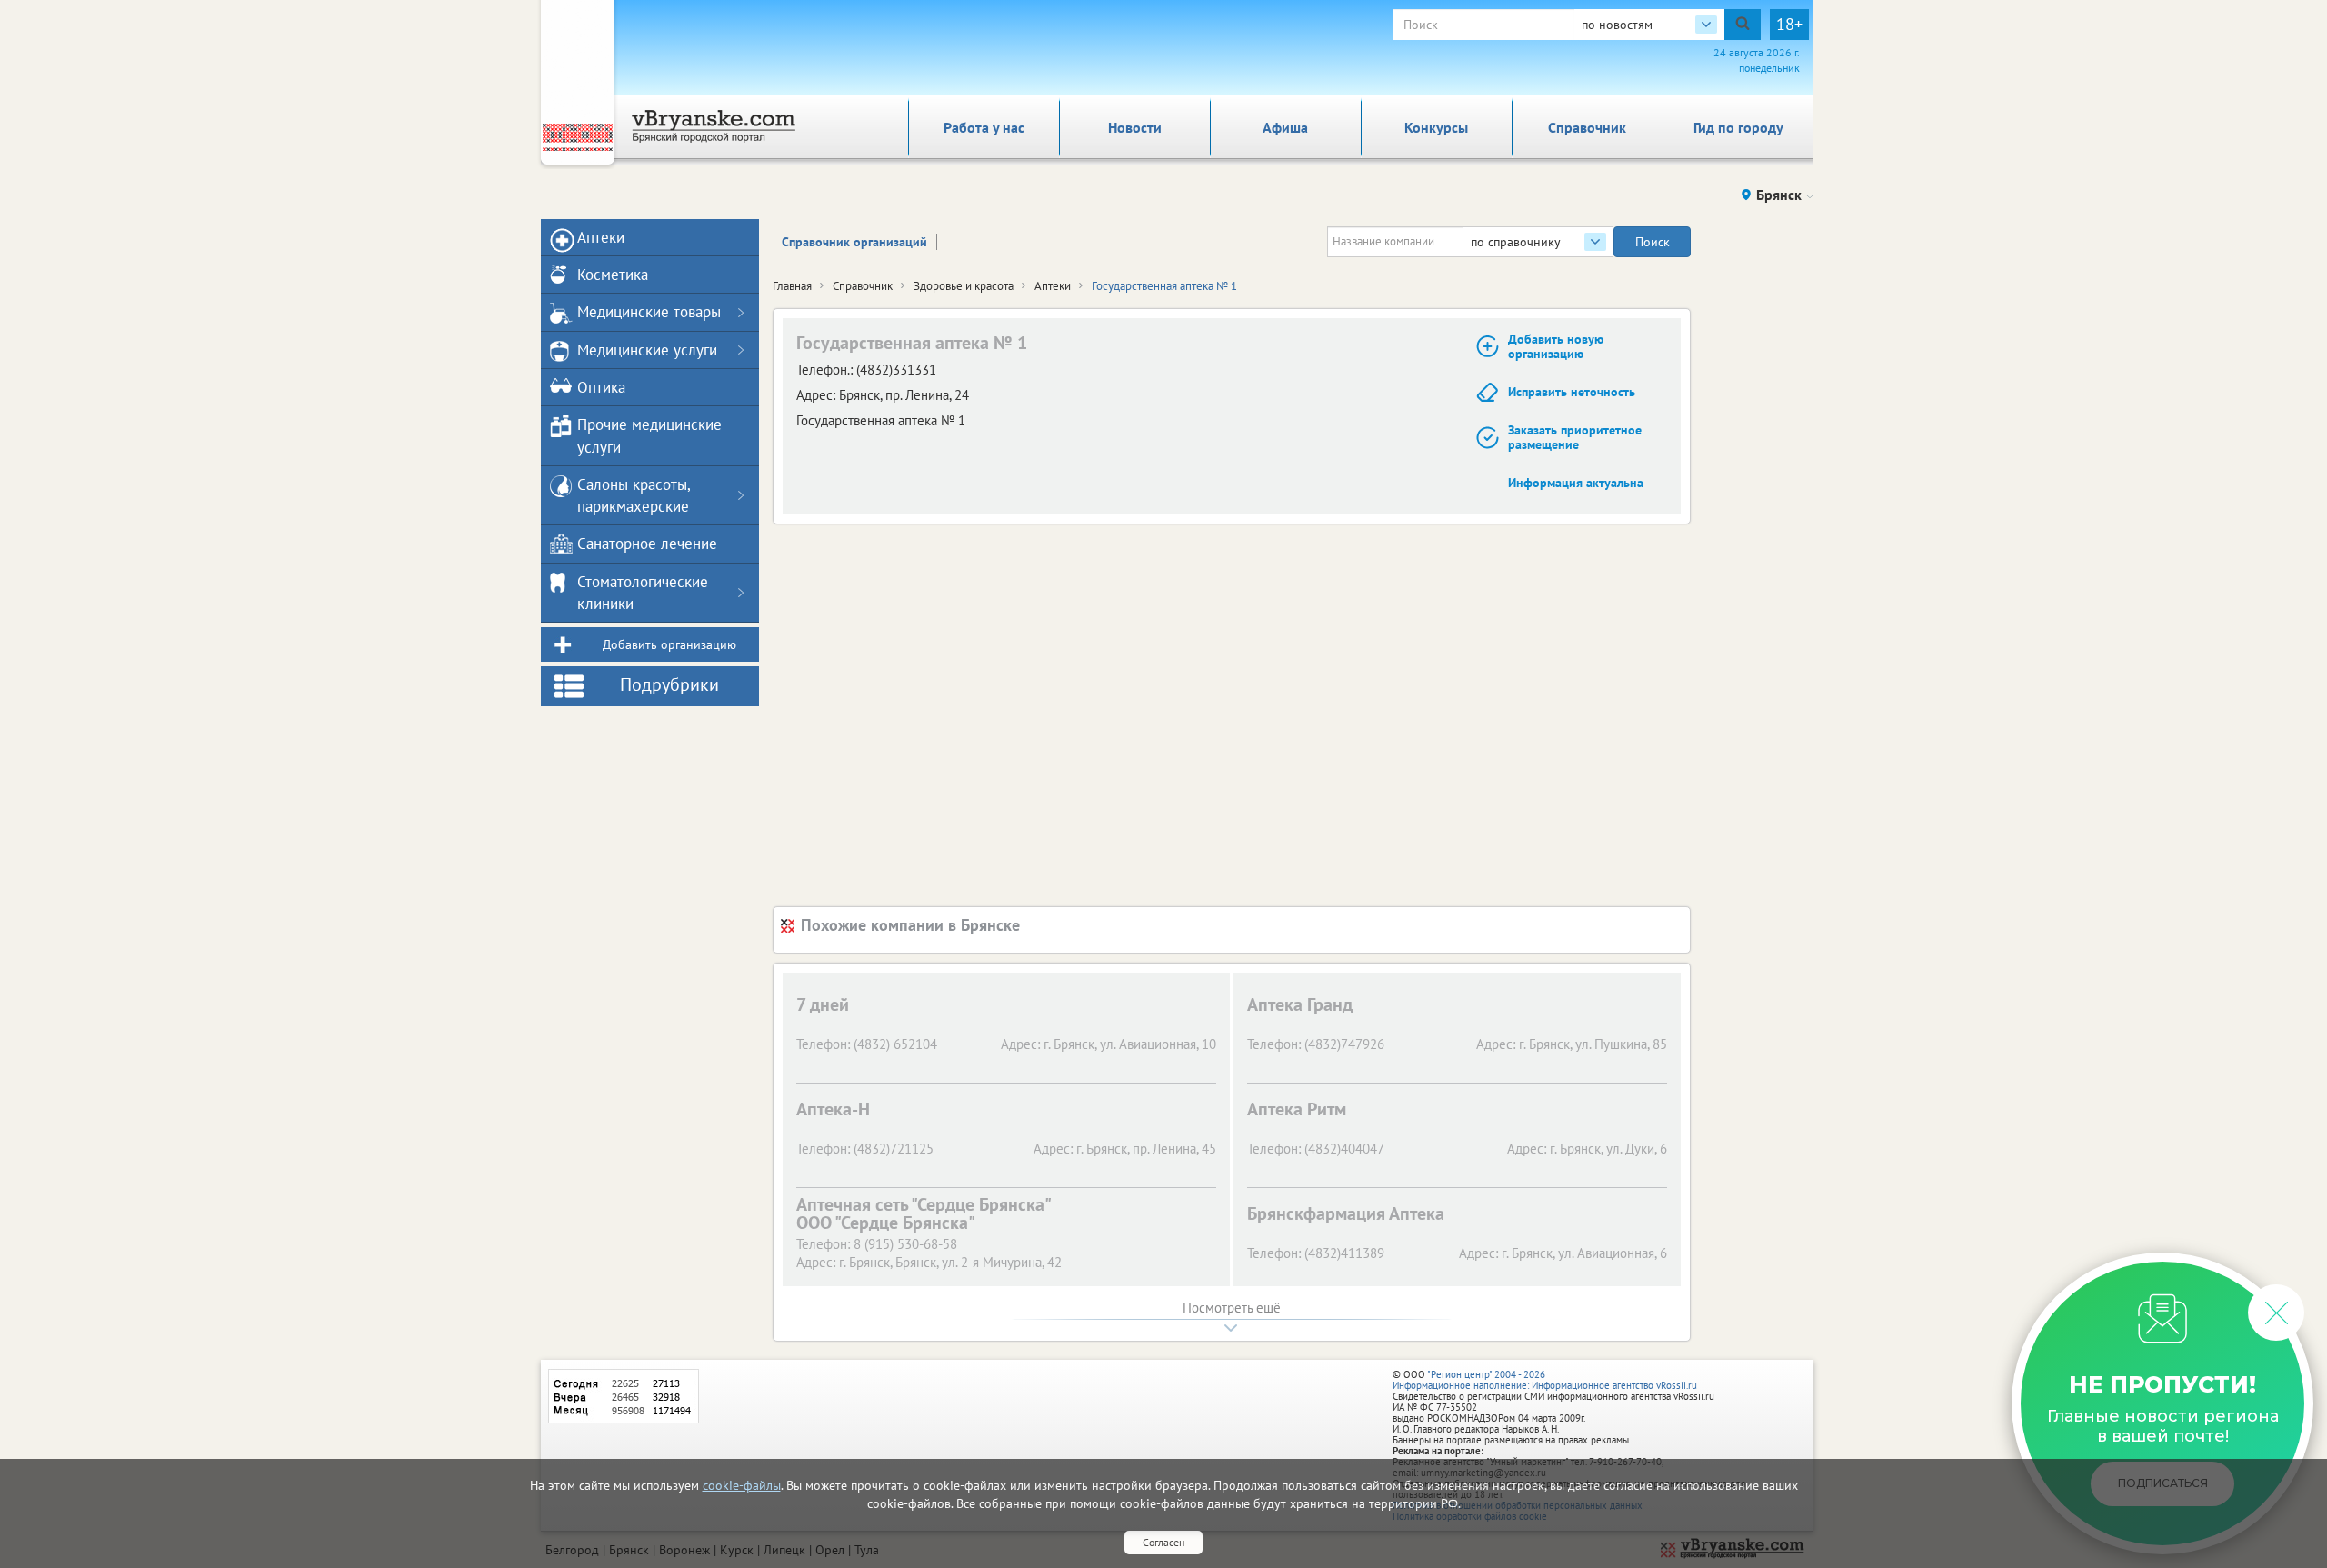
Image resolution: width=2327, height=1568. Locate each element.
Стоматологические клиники (643, 593)
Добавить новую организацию (1556, 347)
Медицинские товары (649, 312)
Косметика (613, 275)
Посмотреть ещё (1232, 1308)
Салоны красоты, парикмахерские (634, 495)
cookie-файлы (742, 1485)
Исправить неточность (1572, 392)
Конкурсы (1436, 127)
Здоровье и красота (964, 286)
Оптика (601, 387)
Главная (792, 286)
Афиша (1285, 127)
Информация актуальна (1576, 483)
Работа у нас (984, 127)
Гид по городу (1738, 127)
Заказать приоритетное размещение (1575, 438)
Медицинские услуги (647, 350)
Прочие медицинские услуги (649, 435)
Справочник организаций (854, 242)
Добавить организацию (669, 644)
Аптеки (1053, 286)
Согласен (1163, 1542)
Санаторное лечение (647, 544)
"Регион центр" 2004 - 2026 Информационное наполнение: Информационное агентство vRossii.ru (1545, 1380)
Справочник (1587, 127)
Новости (1135, 127)
